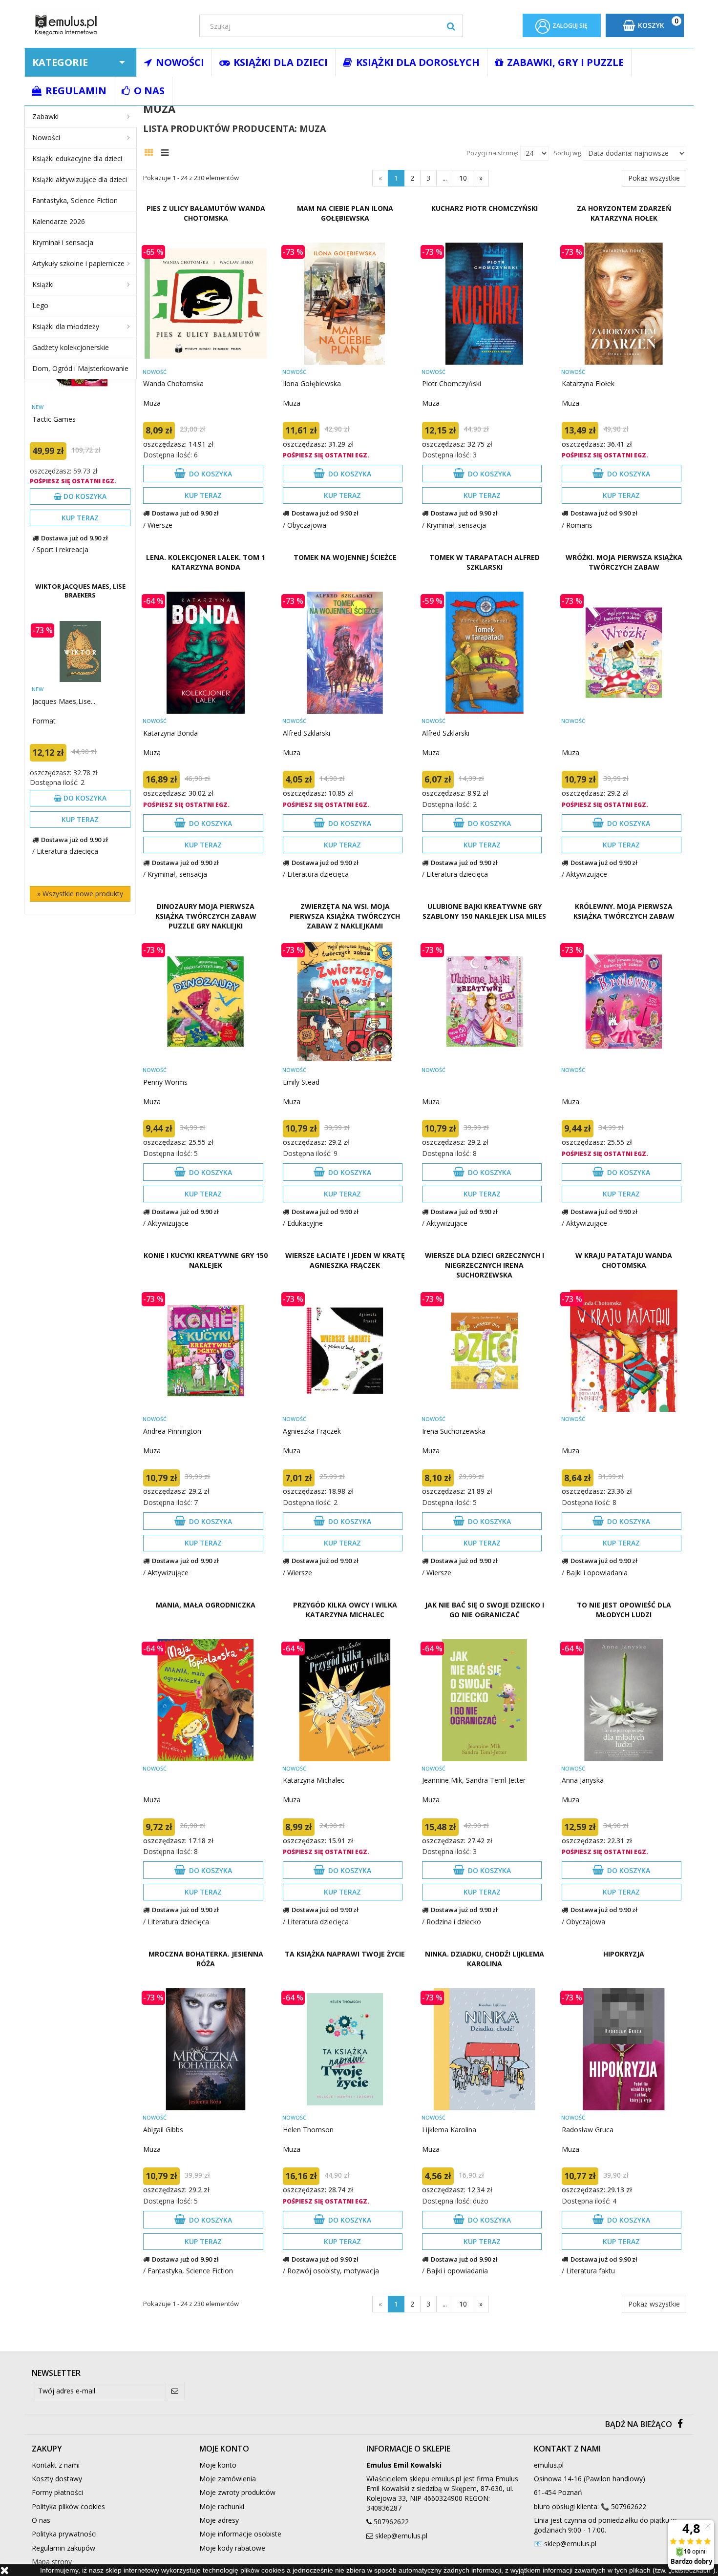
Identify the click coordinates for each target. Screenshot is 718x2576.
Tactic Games (54, 419)
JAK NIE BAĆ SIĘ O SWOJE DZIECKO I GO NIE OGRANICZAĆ (485, 1610)
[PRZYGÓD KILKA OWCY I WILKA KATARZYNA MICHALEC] (345, 1700)
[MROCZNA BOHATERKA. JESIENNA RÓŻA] (205, 2049)
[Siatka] (151, 151)
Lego (40, 305)
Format (44, 721)
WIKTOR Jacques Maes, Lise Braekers (80, 591)
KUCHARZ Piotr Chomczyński (485, 208)
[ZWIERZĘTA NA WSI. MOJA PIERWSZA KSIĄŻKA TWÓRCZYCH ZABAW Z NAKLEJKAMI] (345, 1002)
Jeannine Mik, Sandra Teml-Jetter (474, 1780)
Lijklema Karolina (449, 2130)
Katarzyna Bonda (170, 733)
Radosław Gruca (588, 2130)
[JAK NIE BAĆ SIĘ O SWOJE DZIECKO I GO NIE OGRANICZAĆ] (484, 1700)
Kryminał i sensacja (63, 242)
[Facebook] (680, 2424)
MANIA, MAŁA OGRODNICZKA (206, 1605)
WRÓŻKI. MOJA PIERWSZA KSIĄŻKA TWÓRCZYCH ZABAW (624, 562)
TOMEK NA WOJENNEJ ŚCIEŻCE (345, 557)
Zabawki (45, 116)
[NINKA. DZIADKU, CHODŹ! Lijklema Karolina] (484, 2049)
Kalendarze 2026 (59, 221)
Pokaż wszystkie (654, 178)
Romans (579, 525)
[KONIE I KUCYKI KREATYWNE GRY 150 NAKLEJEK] (205, 1351)
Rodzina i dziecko (454, 1922)
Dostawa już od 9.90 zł (74, 538)
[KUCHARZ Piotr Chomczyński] (484, 304)
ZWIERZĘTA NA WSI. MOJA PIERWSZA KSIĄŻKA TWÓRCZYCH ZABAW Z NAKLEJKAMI (345, 916)
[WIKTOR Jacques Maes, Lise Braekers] (80, 651)
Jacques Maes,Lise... (64, 701)
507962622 (391, 2522)
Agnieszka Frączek (312, 1431)
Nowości (46, 137)
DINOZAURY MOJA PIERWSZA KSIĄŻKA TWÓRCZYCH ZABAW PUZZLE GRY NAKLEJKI (206, 916)
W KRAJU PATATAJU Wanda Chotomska (624, 1260)
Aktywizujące (587, 874)
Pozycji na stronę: (492, 153)
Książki (43, 284)
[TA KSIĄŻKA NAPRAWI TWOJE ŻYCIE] (345, 2049)
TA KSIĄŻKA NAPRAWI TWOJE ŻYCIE (345, 1954)
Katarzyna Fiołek (588, 383)
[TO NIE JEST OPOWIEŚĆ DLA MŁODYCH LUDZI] (624, 1700)
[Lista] (167, 151)
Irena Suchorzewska (454, 1431)
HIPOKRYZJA (624, 1954)
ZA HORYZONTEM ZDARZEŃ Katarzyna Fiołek (624, 213)
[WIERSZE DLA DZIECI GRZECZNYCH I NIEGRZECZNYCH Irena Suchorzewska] (484, 1351)
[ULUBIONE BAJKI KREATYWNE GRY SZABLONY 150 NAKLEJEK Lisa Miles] (484, 1002)
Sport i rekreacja (63, 549)
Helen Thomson (308, 2130)
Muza (152, 403)
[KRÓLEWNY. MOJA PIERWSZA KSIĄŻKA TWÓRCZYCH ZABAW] (624, 1002)
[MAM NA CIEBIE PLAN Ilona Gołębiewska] (345, 304)
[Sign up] (175, 2391)
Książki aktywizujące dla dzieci (80, 179)
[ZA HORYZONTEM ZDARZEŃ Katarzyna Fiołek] (624, 304)
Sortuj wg (567, 153)
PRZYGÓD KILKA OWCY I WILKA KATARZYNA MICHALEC (345, 1610)
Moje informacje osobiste (240, 2534)
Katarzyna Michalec (314, 1780)
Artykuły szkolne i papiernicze (78, 263)
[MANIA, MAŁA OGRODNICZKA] (205, 1700)
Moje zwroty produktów (237, 2492)
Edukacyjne (305, 1223)
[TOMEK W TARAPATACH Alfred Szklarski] (484, 653)
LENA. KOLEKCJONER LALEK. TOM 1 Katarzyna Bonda (206, 562)
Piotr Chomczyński (452, 383)
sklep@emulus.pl (401, 2536)
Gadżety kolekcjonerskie (71, 347)
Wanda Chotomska (173, 383)
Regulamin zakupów (63, 2548)
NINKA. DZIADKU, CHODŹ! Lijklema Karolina (485, 1959)
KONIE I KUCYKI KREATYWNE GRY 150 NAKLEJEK (206, 1260)
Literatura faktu (591, 2271)
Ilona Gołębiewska (312, 383)
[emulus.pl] (108, 25)
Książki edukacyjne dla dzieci (77, 158)
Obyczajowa (307, 525)
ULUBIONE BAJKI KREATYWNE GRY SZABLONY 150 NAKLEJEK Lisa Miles (484, 911)
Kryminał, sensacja (456, 525)
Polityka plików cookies (68, 2506)
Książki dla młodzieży (66, 326)
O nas (41, 2520)
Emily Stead (301, 1082)
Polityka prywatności (64, 2534)
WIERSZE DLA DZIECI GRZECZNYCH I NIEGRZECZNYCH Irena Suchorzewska (485, 1265)
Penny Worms (165, 1082)
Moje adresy (219, 2520)
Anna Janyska (583, 1780)
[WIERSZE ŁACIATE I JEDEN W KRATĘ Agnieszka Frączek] (345, 1351)
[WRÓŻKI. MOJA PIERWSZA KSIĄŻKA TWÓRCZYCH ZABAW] (624, 653)
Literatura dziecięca (67, 851)
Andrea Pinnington (172, 1431)
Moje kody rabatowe (232, 2548)
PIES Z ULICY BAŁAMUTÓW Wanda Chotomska (206, 213)
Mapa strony (52, 2562)
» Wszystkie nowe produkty (80, 894)
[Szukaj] (451, 26)
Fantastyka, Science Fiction (75, 200)
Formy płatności (57, 2492)
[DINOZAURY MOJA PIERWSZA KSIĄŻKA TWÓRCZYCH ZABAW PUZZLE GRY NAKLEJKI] (205, 1002)
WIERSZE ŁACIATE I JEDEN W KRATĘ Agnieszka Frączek (345, 1260)
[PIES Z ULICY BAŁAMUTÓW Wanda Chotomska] (205, 304)
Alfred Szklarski (306, 733)
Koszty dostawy (57, 2479)
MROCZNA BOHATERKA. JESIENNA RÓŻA (206, 1959)
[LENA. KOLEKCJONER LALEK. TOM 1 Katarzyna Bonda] (205, 653)
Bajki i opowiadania (597, 1573)
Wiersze (160, 525)
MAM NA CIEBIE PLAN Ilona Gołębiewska (345, 213)
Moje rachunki (222, 2506)
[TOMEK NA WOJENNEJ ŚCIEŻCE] (345, 653)
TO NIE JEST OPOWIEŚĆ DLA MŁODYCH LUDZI (624, 1610)
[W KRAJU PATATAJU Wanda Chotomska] (624, 1351)
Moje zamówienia (228, 2479)
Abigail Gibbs (163, 2130)
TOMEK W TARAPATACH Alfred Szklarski (485, 562)
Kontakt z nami (56, 2465)
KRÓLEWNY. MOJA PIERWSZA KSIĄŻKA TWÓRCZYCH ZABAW (624, 911)
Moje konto (218, 2465)
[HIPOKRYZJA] (624, 2049)
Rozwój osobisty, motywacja (333, 2271)
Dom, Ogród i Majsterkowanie (80, 368)
